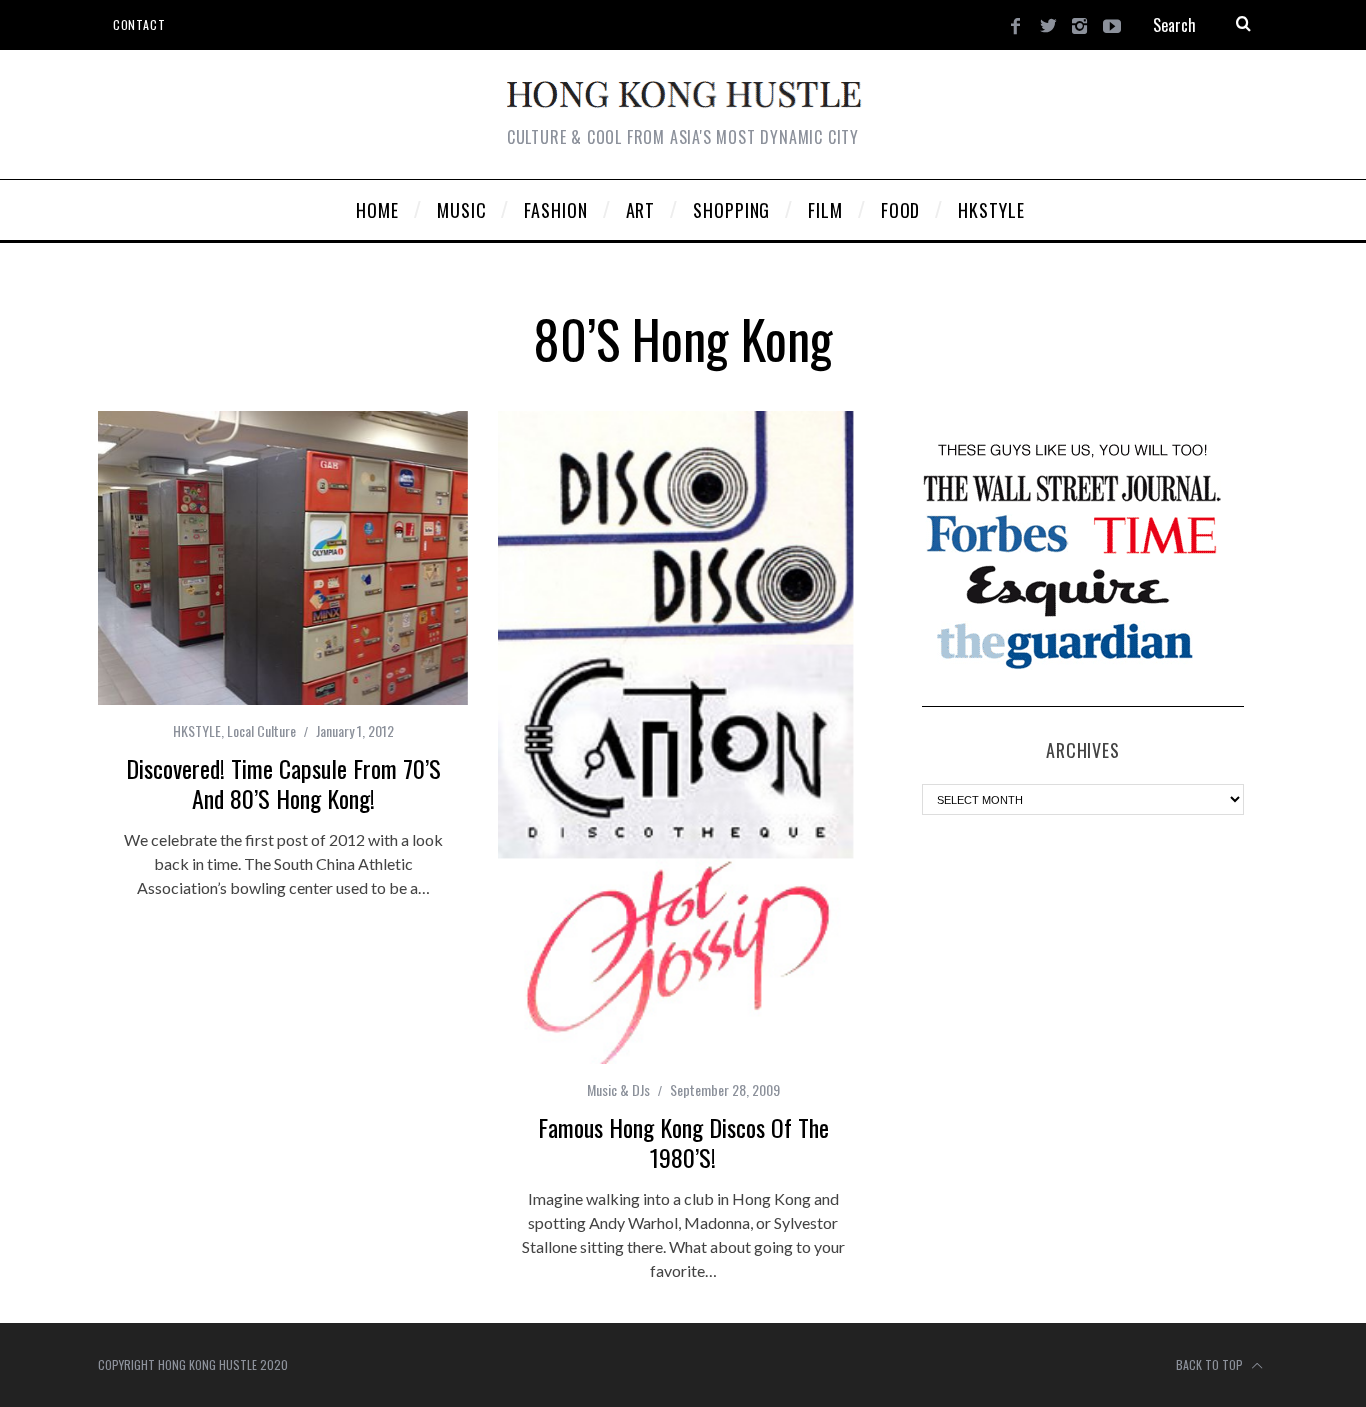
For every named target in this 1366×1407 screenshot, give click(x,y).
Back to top (1211, 1364)
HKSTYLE (197, 730)
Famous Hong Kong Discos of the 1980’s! (683, 1142)
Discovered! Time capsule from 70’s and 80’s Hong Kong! (283, 783)
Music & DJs (618, 1089)
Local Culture (261, 730)
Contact (139, 24)
